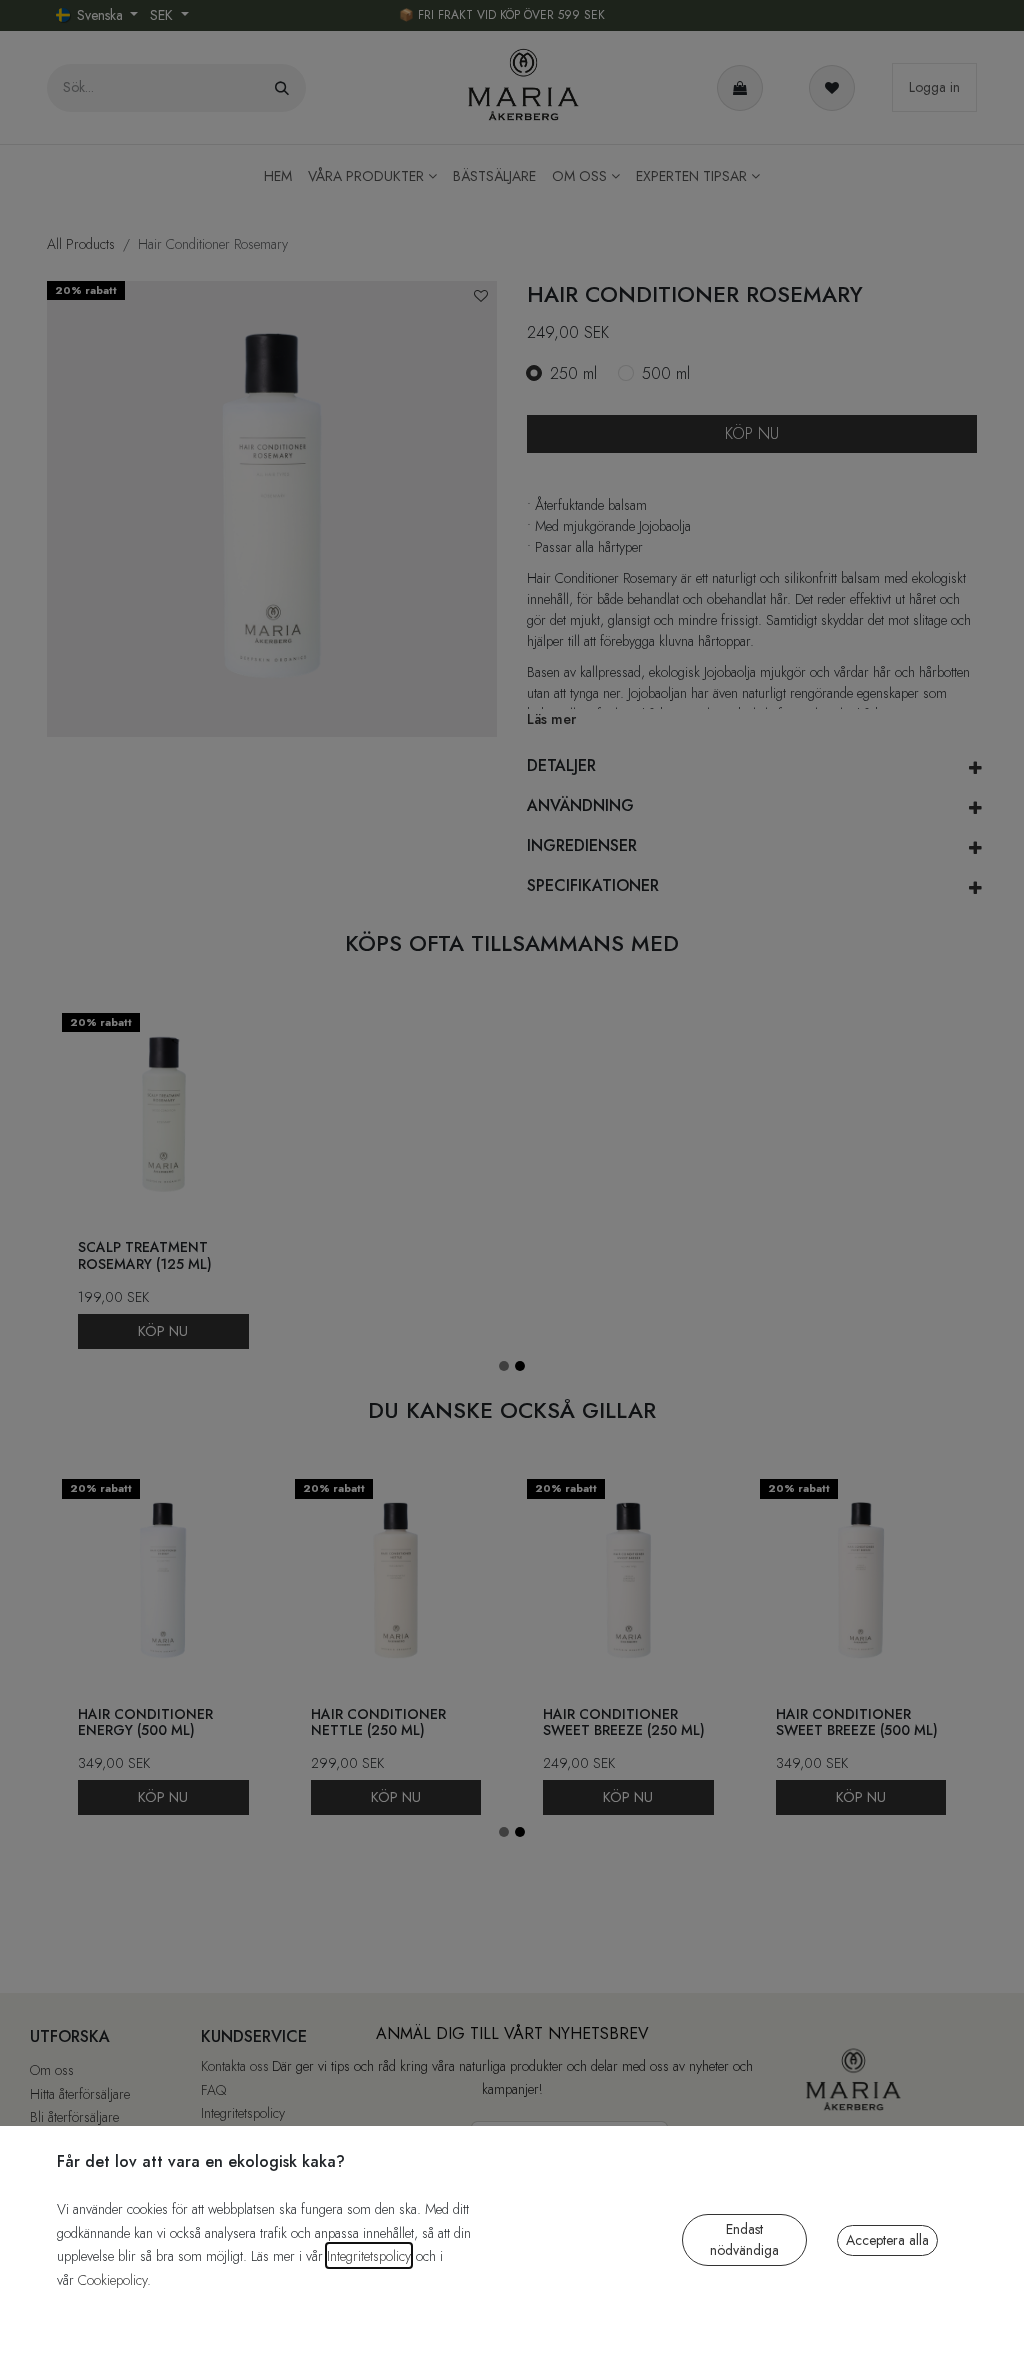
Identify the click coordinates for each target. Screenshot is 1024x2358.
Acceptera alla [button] (887, 2240)
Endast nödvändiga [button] (744, 2239)
